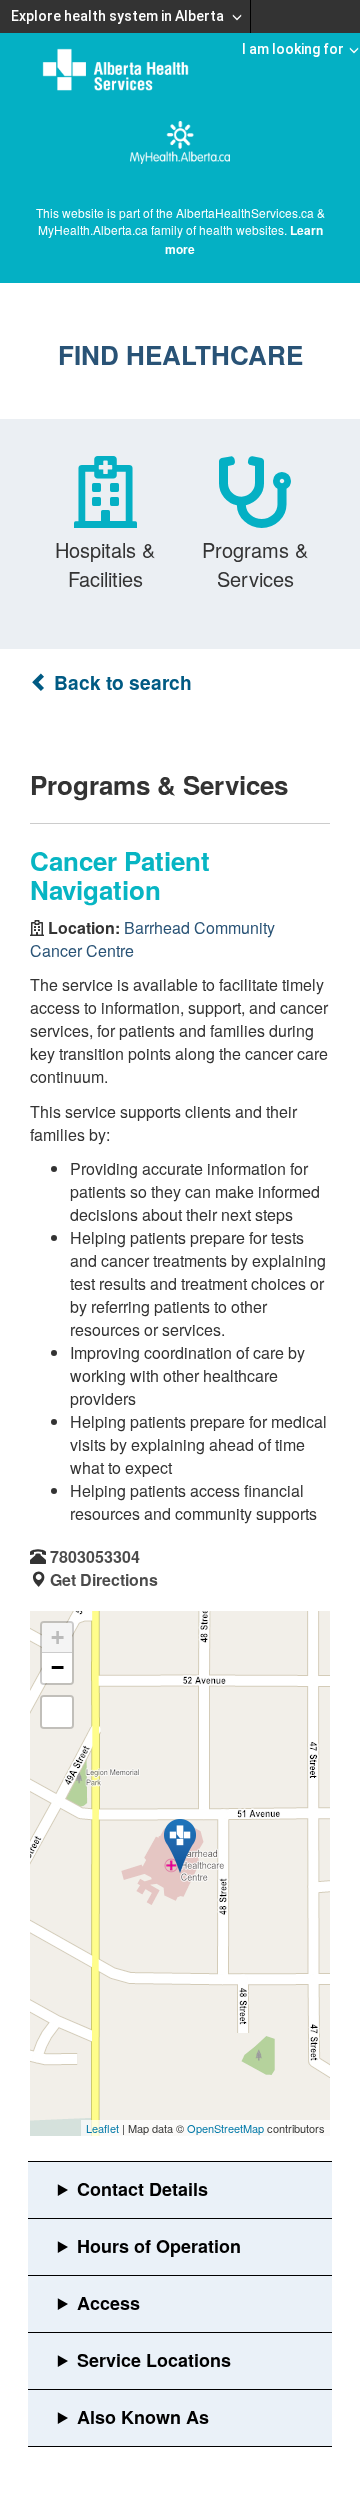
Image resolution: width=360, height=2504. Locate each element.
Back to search (120, 682)
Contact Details (142, 2189)
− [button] (57, 1667)
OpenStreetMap (225, 2128)
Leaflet (102, 2128)
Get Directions (104, 1579)
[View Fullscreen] (57, 1712)
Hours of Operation (159, 2246)
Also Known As (143, 2417)
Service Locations (154, 2360)
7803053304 (95, 1556)
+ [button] (57, 1637)
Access (108, 2303)
